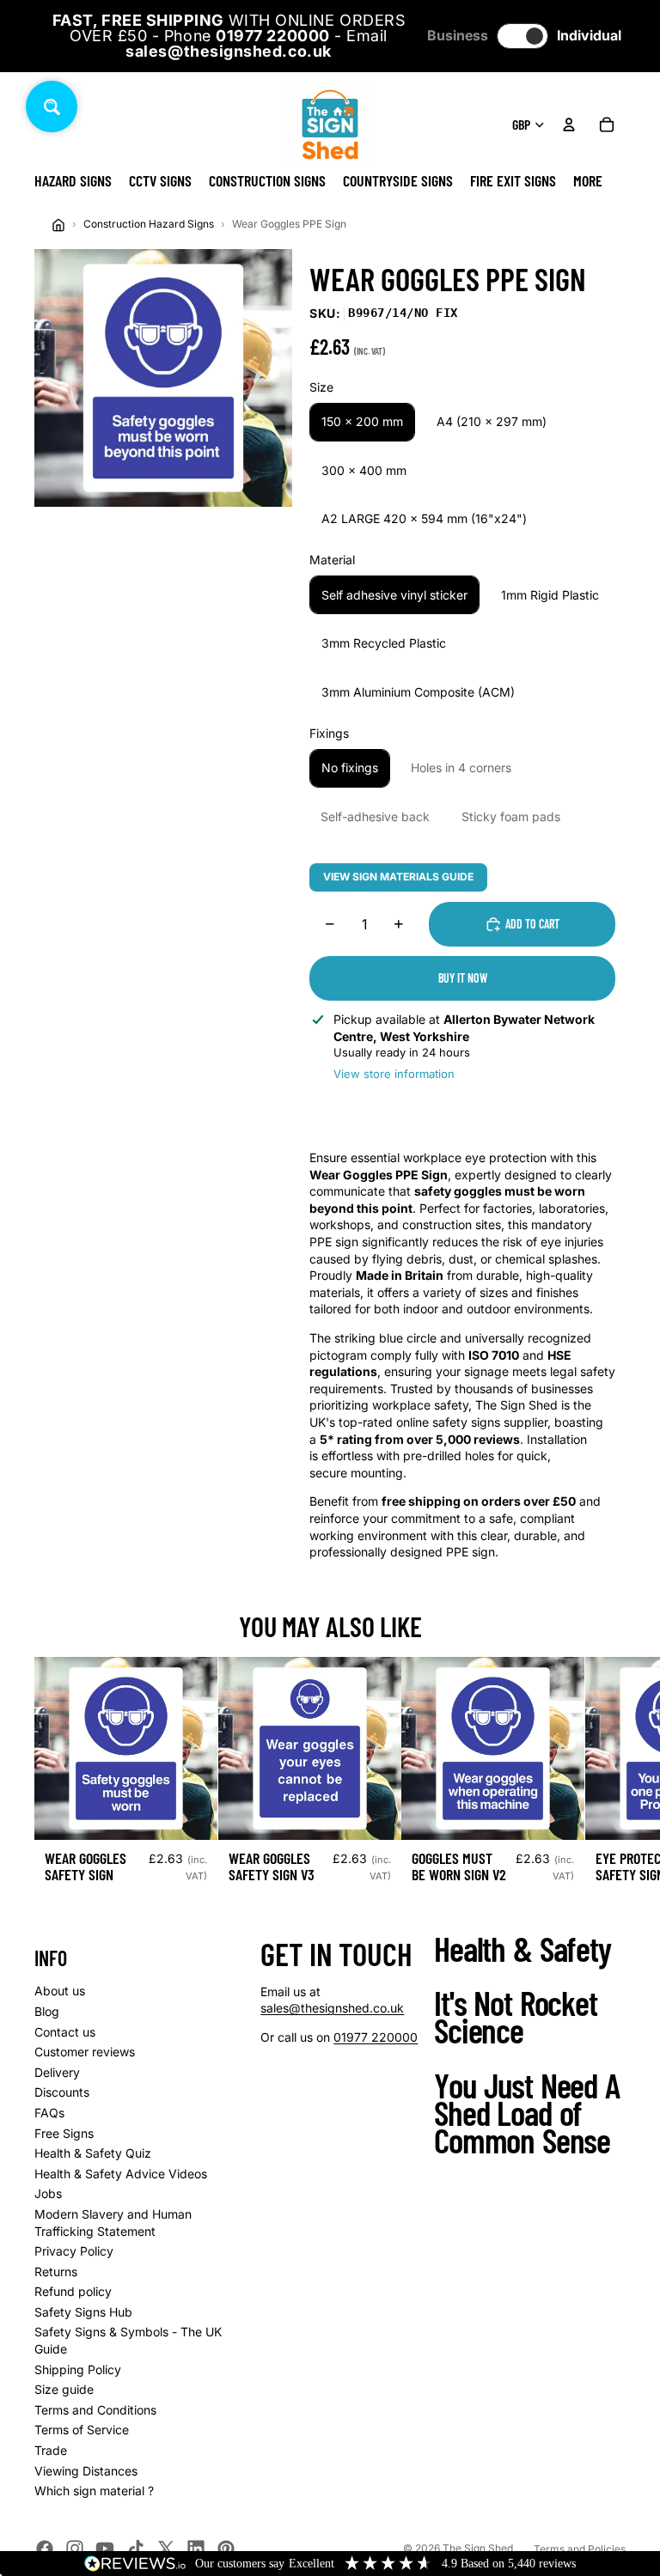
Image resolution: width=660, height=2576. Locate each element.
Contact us (65, 2032)
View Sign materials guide (398, 877)
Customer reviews (85, 2052)
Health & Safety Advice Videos (121, 2174)
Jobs (48, 2193)
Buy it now (463, 978)
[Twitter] (166, 2549)
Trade (51, 2450)
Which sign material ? (94, 2491)
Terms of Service (82, 2430)
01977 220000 (376, 2037)
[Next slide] (607, 1777)
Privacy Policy (74, 2251)
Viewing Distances (86, 2471)
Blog (47, 2011)
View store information (394, 1074)
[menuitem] (588, 180)
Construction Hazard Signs (149, 224)
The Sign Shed (478, 2548)
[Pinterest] (226, 2549)
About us (60, 1991)
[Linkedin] (196, 2549)
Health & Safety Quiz (93, 2153)
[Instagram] (75, 2549)
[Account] (569, 125)
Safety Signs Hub (83, 2312)
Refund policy (73, 2291)
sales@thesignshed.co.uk (332, 2008)
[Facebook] (45, 2549)
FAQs (49, 2113)
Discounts (62, 2092)
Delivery (57, 2072)
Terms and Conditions (95, 2410)
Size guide (64, 2389)
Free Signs (64, 2133)
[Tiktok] (136, 2549)
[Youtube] (105, 2549)
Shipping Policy (78, 2369)
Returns (56, 2272)
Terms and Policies (580, 2549)
